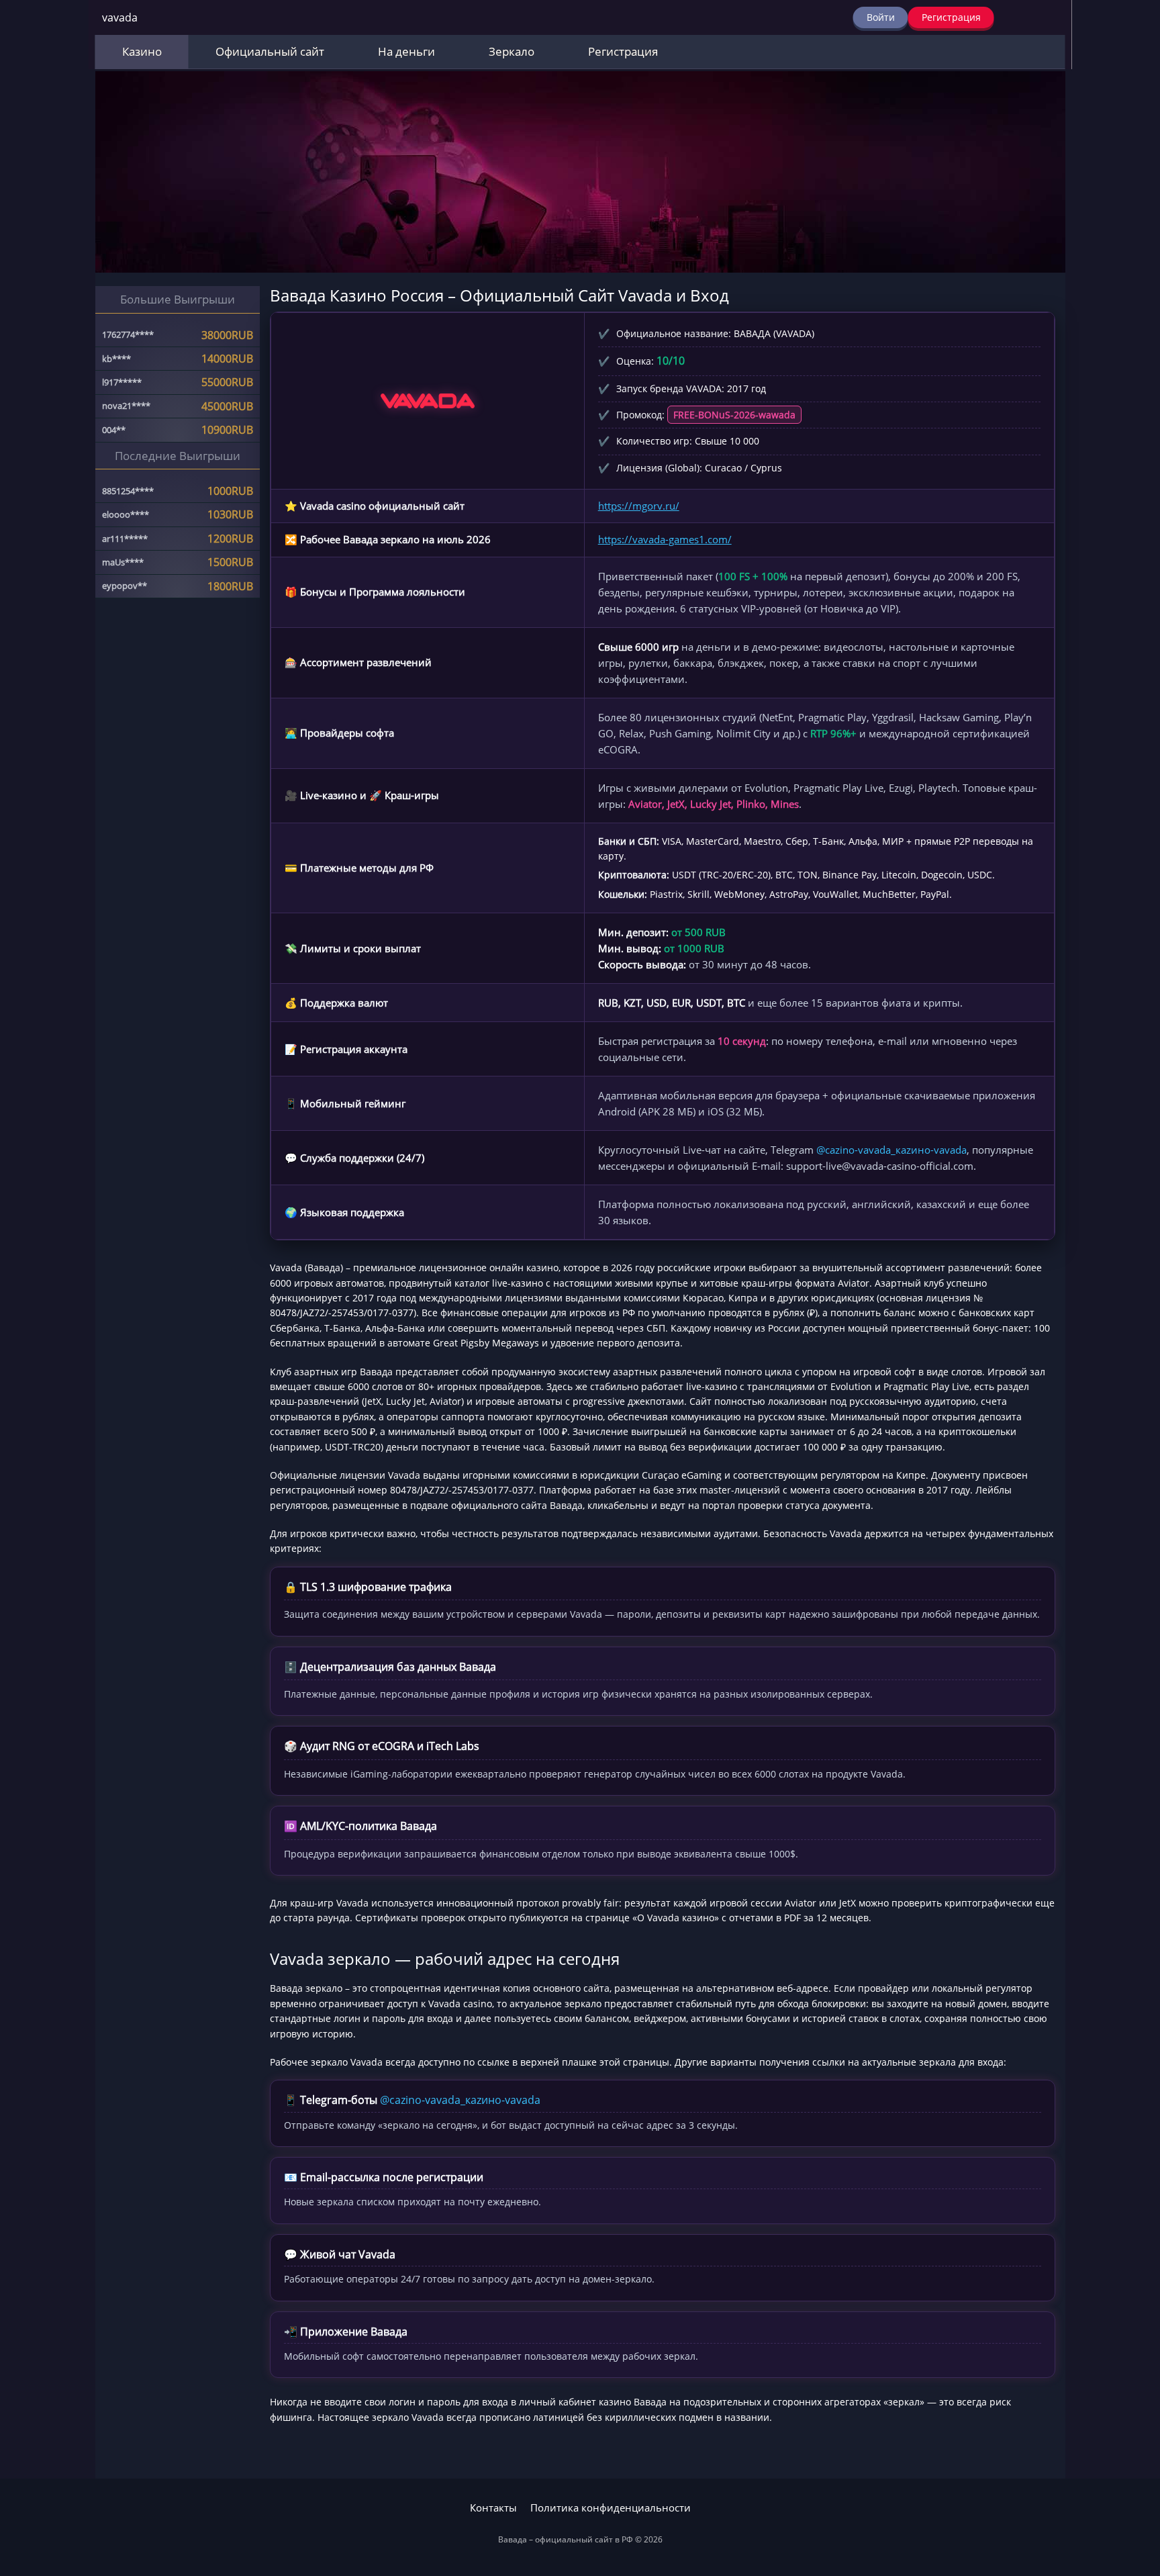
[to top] (1130, 2495)
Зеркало (512, 51)
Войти (881, 17)
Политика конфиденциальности (611, 2508)
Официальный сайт (270, 51)
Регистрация (951, 17)
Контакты (493, 2508)
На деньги (406, 51)
